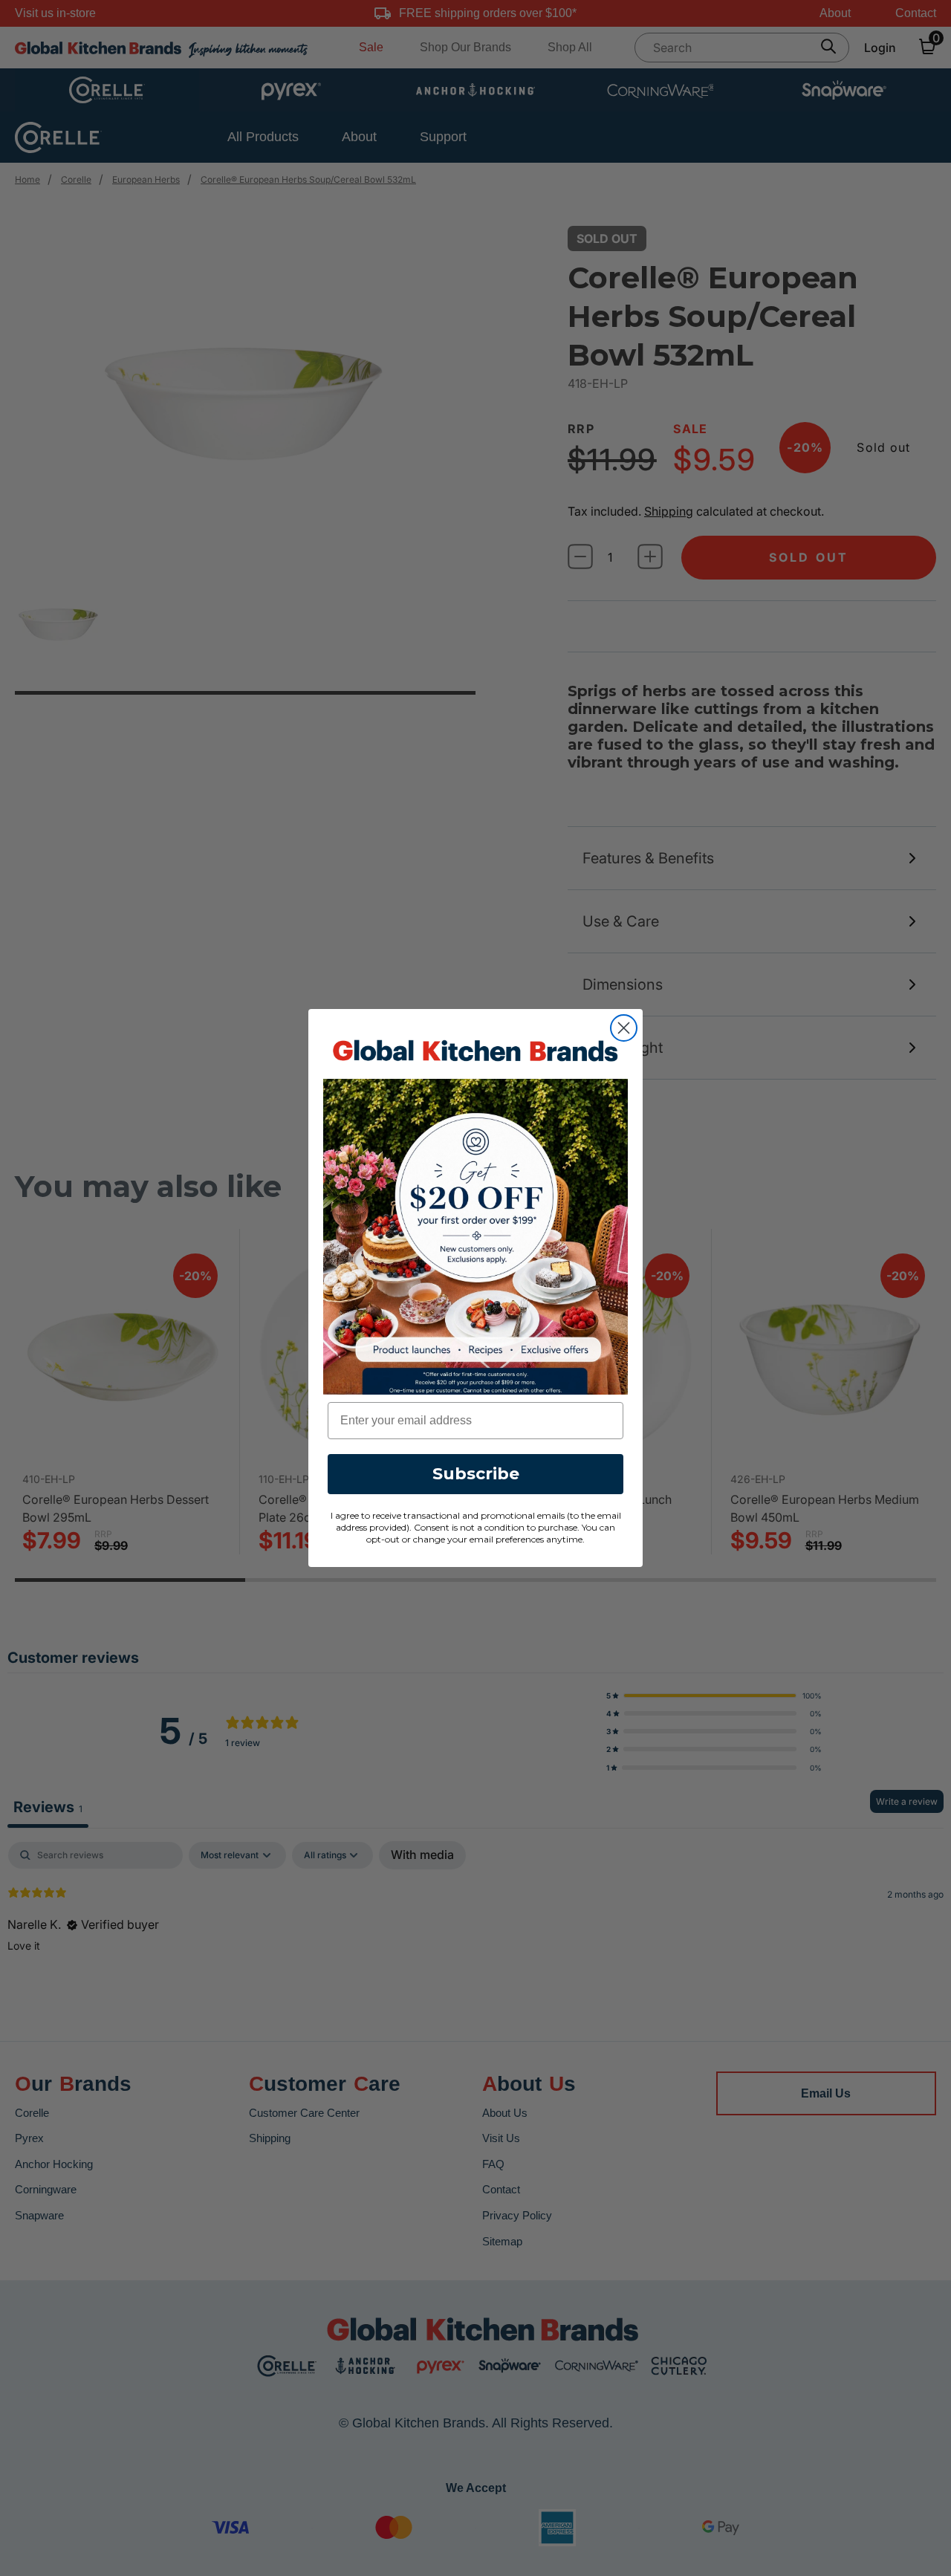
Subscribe (476, 1474)
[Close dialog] (624, 1028)
